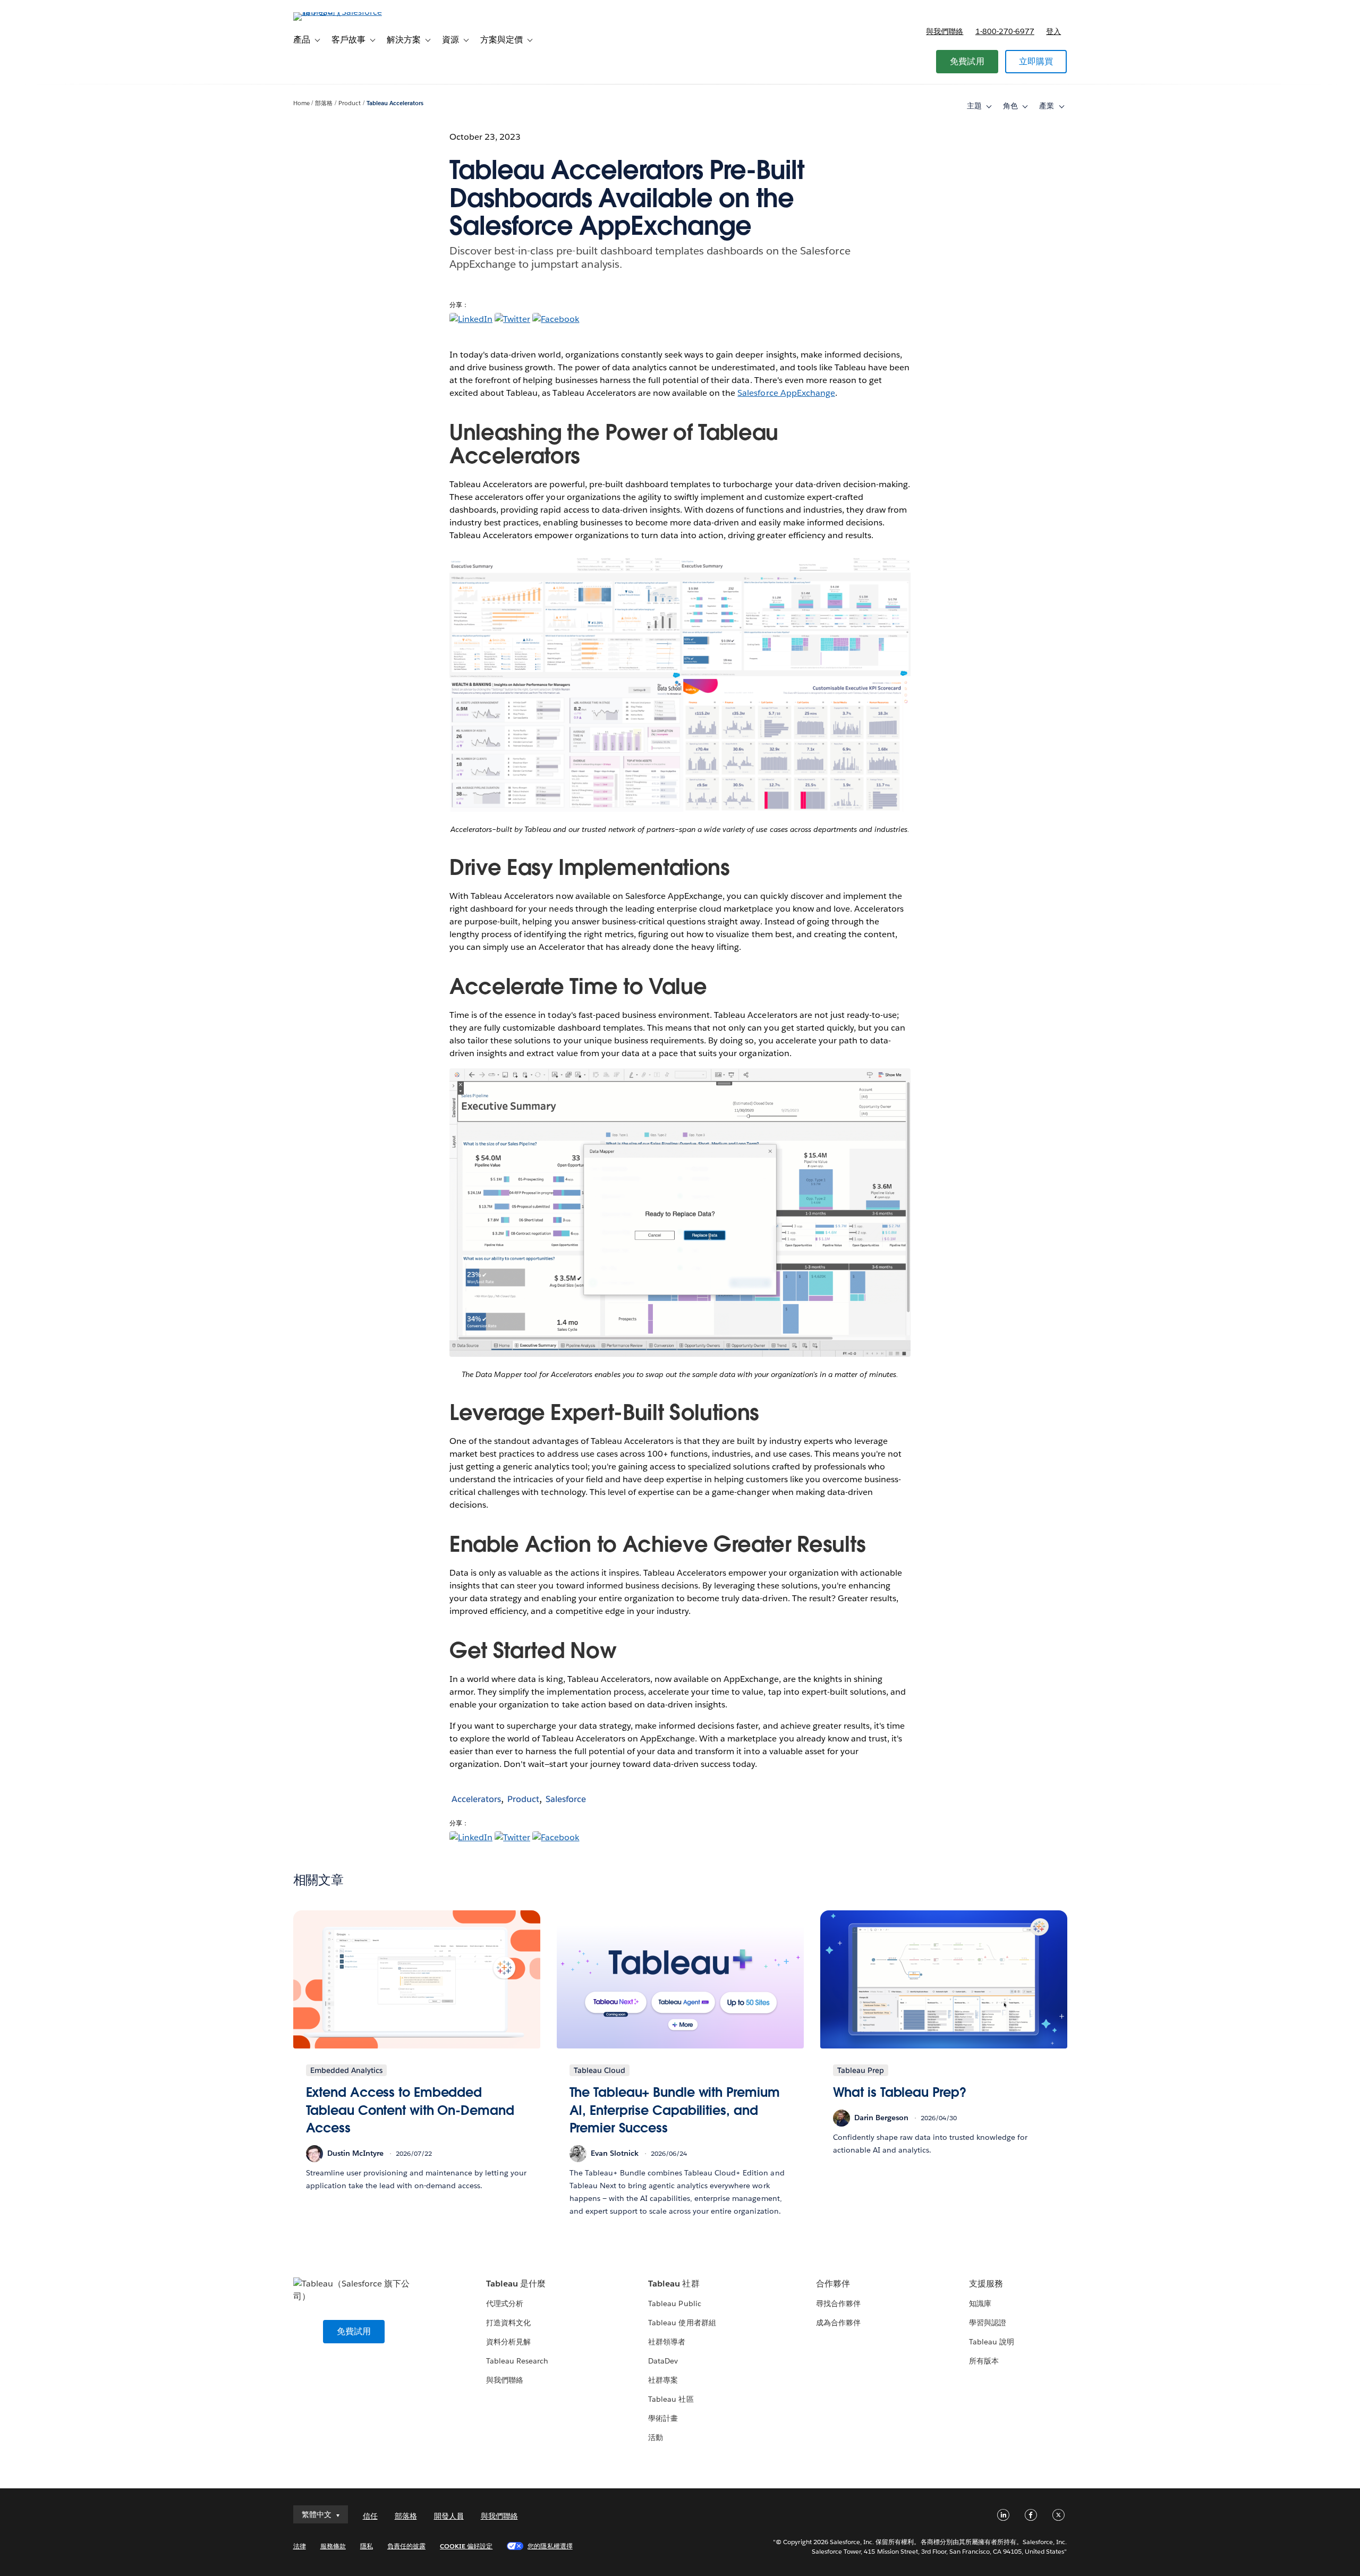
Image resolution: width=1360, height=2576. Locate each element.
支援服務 (986, 2284)
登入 (1053, 31)
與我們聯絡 (945, 31)
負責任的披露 (406, 2546)
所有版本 (984, 2361)
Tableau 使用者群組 (682, 2323)
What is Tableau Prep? (900, 2092)
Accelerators (476, 1799)
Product (350, 103)
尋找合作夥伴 (838, 2303)
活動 (656, 2437)
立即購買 (1036, 61)
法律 (300, 2546)
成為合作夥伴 (838, 2323)
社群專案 (663, 2380)
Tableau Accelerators (395, 103)
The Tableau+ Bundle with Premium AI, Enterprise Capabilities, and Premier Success (675, 2110)
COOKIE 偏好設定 (466, 2546)
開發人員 (449, 2516)
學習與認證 (988, 2323)
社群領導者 (667, 2342)
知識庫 (980, 2303)
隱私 (367, 2546)
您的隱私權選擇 (550, 2546)
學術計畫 (663, 2418)
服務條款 (333, 2546)
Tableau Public (674, 2303)
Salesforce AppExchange (786, 393)
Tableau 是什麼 (516, 2284)
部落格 (324, 103)
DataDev (663, 2361)
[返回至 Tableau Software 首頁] (338, 12)
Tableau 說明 (992, 2342)
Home (301, 103)
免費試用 (967, 61)
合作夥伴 (833, 2284)
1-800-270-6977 (1005, 31)
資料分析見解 (508, 2342)
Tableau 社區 (671, 2399)
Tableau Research (517, 2361)
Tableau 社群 (674, 2284)
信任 (370, 2516)
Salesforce (566, 1799)
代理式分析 (505, 2303)
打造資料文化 (508, 2323)
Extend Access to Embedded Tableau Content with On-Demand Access (410, 2110)
